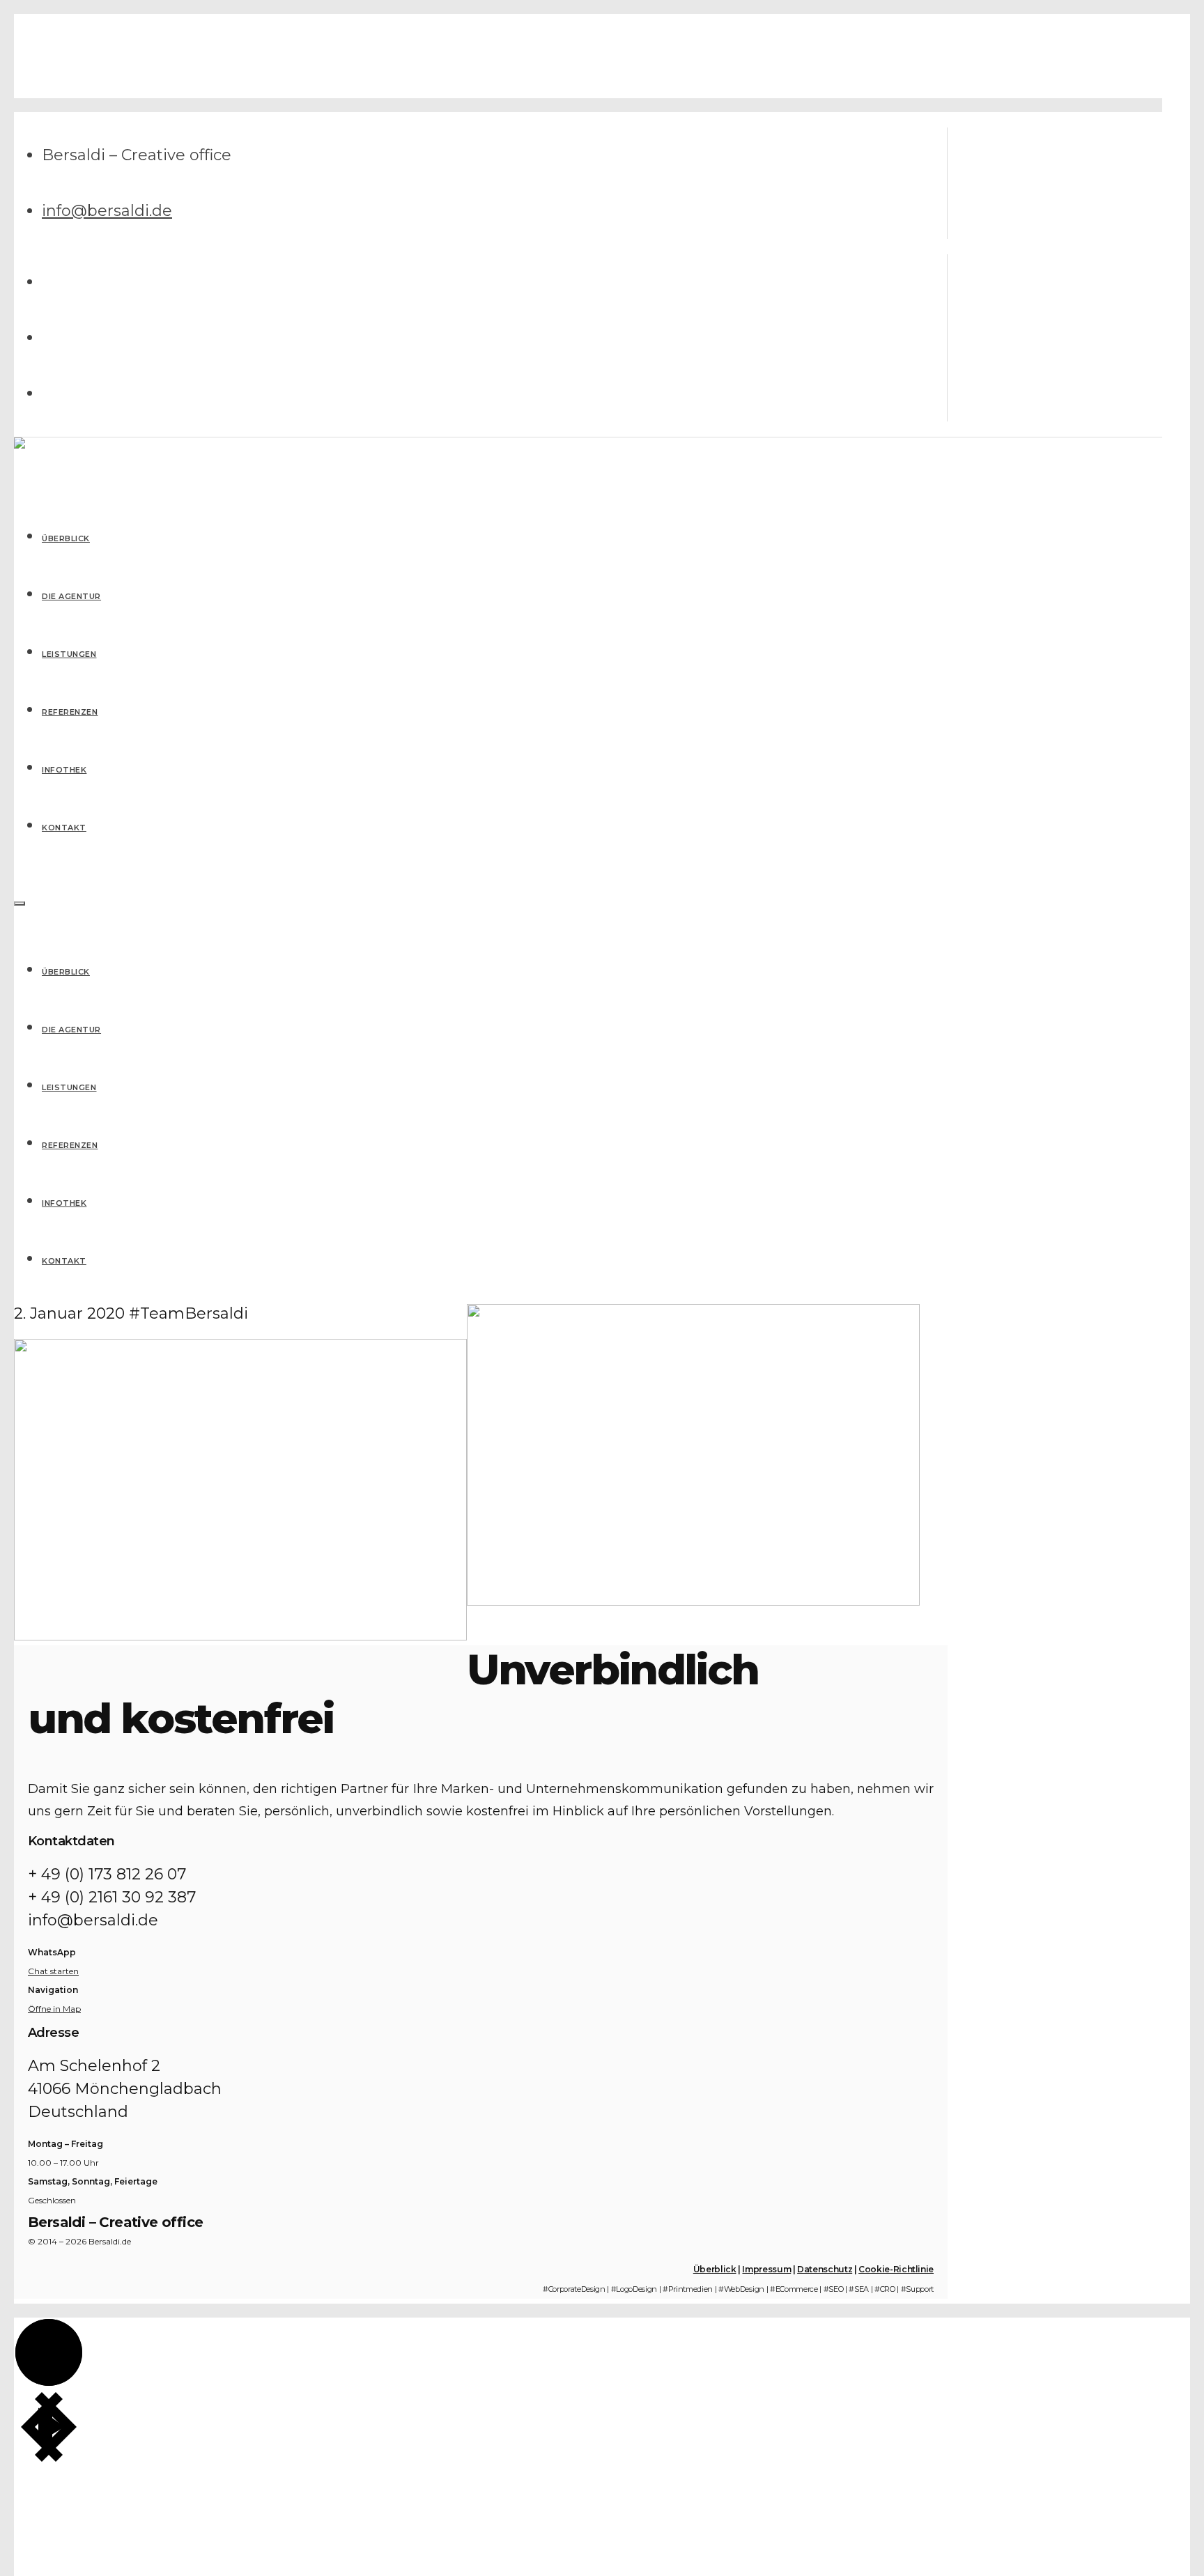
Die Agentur (71, 1030)
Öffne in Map (54, 2009)
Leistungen (69, 1087)
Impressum (766, 2269)
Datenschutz (825, 2269)
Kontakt (64, 1261)
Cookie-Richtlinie (896, 2269)
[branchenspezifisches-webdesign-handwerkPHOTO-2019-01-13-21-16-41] (240, 1635)
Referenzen (70, 1145)
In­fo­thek (64, 1203)
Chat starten (53, 1971)
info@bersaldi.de (107, 211)
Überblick (66, 972)
